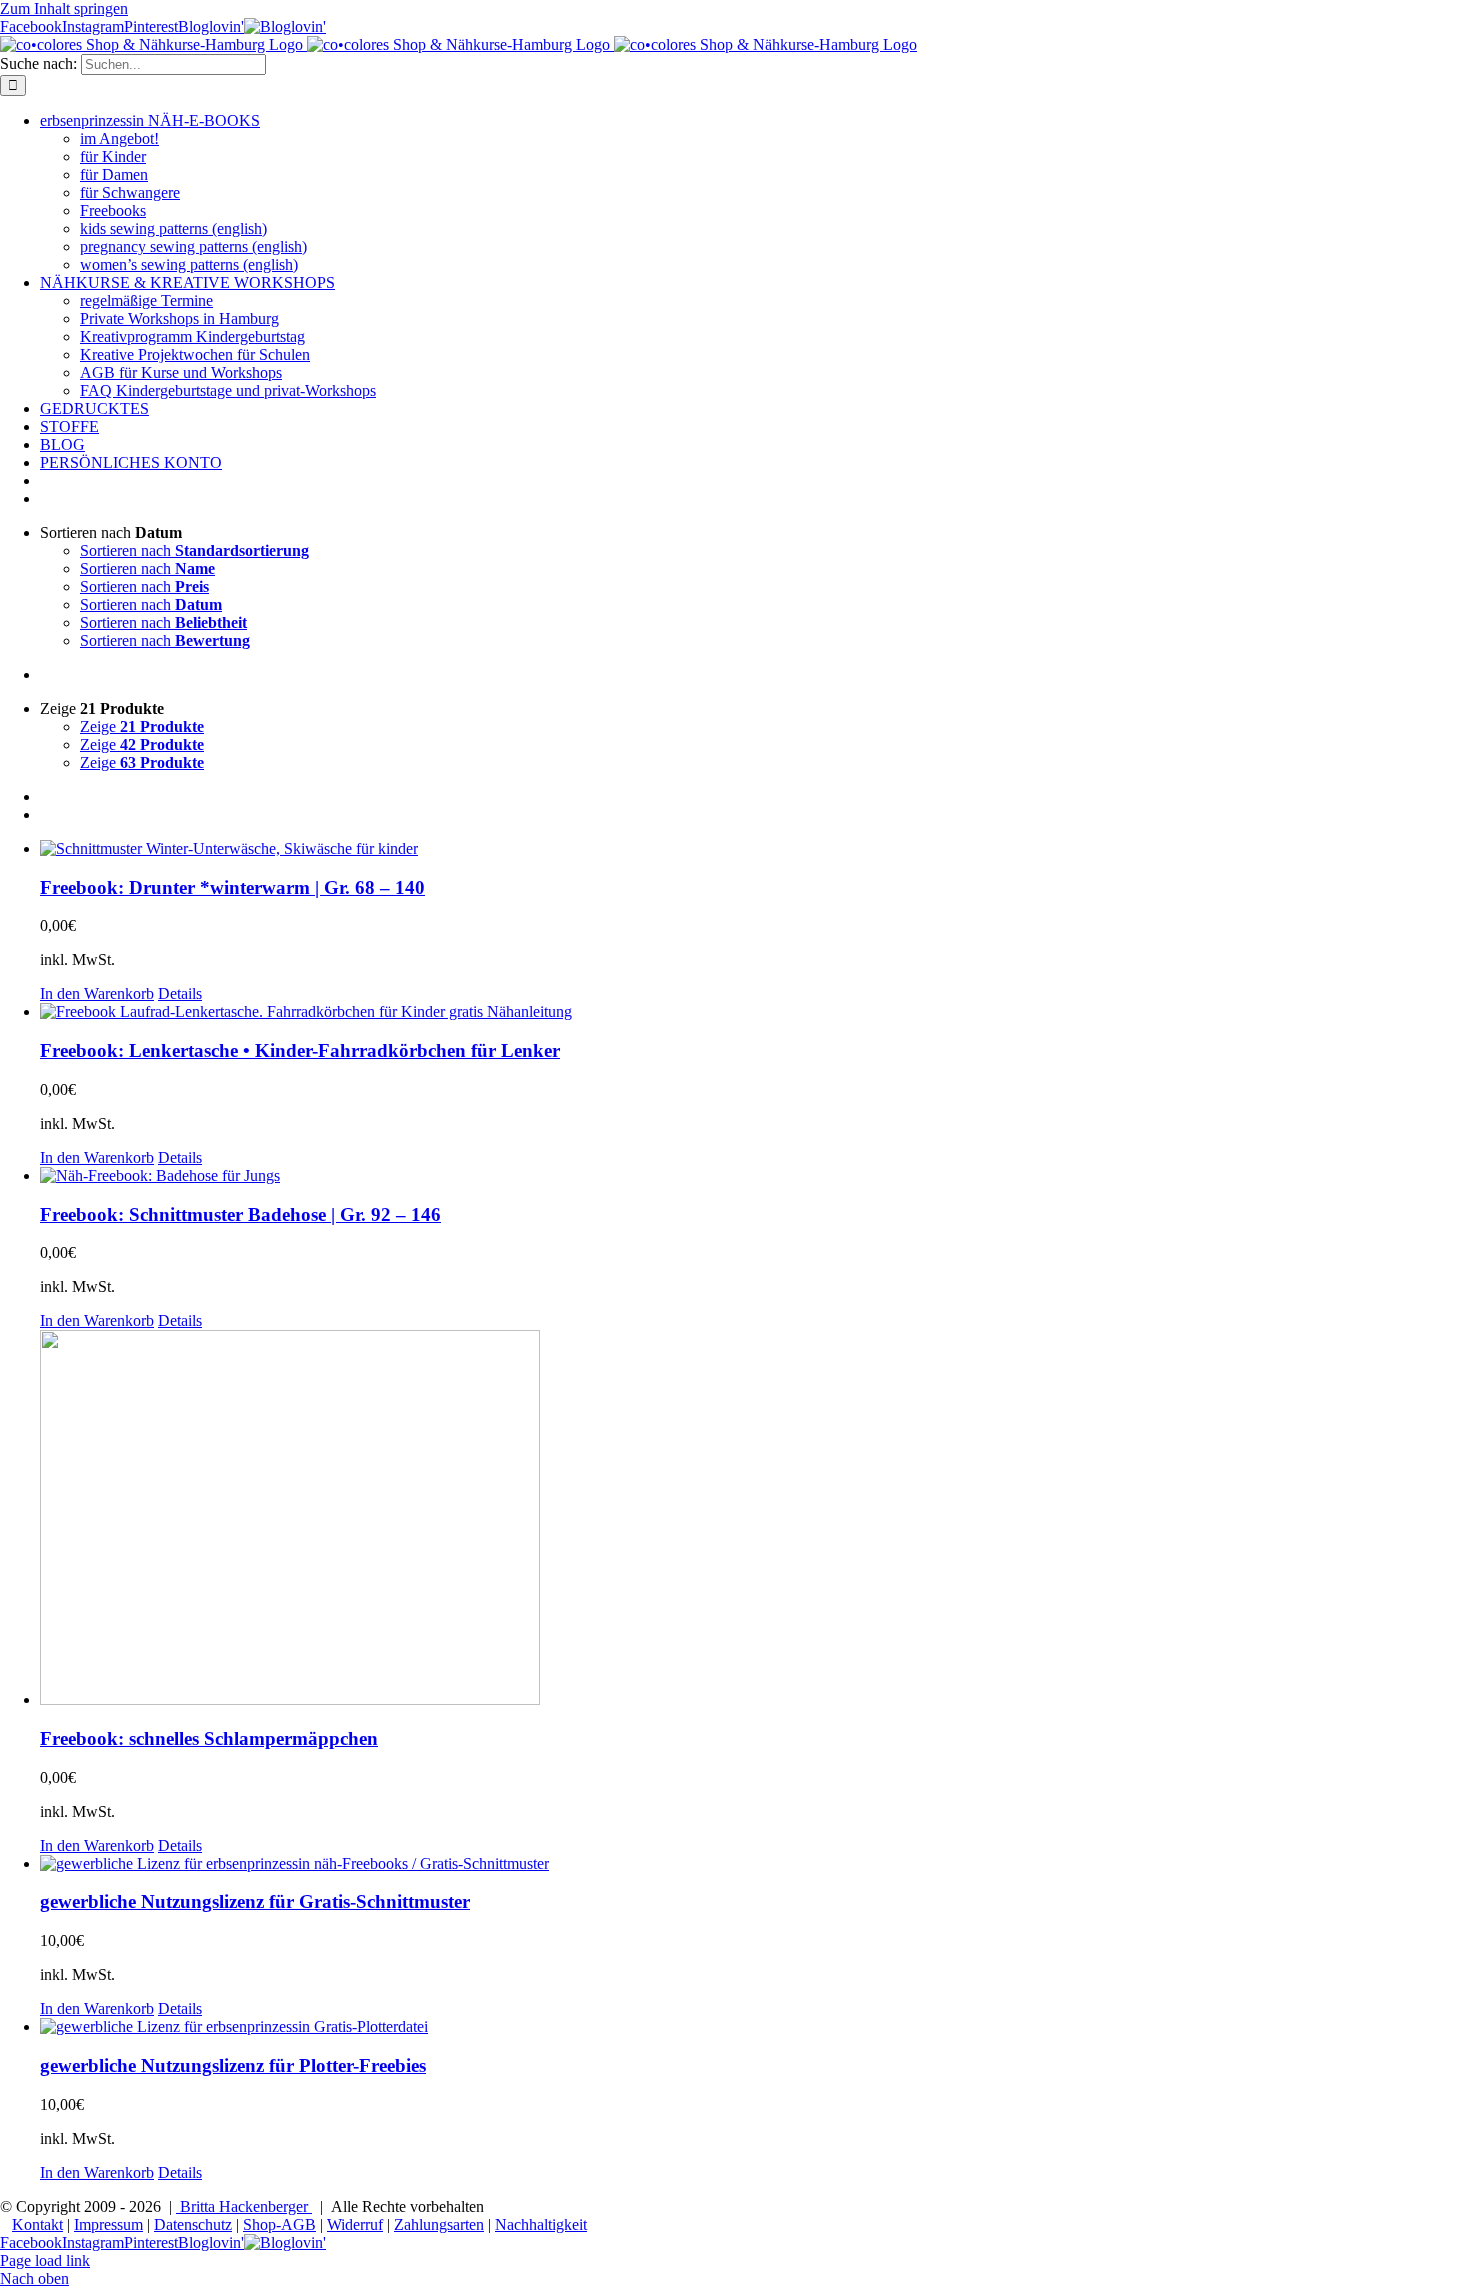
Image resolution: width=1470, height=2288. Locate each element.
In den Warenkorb (97, 993)
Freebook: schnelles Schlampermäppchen (209, 1738)
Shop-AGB (279, 2224)
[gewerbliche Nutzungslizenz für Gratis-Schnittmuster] (755, 1864)
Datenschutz (193, 2224)
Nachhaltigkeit (541, 2224)
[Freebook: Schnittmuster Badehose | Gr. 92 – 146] (755, 1176)
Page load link (45, 2260)
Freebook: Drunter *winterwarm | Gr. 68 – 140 (232, 887)
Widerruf (355, 2224)
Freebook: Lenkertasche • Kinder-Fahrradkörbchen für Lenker (300, 1050)
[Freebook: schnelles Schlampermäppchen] (755, 1519)
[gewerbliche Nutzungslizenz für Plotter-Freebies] (755, 2027)
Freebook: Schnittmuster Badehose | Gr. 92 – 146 (240, 1214)
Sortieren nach (194, 550)
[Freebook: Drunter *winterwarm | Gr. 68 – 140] (755, 849)
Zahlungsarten (439, 2224)
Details (180, 993)
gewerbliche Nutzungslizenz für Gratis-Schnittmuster (255, 1901)
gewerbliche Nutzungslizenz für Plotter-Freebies (233, 2065)
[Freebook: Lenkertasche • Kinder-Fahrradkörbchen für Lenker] (755, 1012)
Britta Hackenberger (244, 2206)
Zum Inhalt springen (64, 8)
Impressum (108, 2224)
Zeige (142, 726)
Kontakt (37, 2224)
